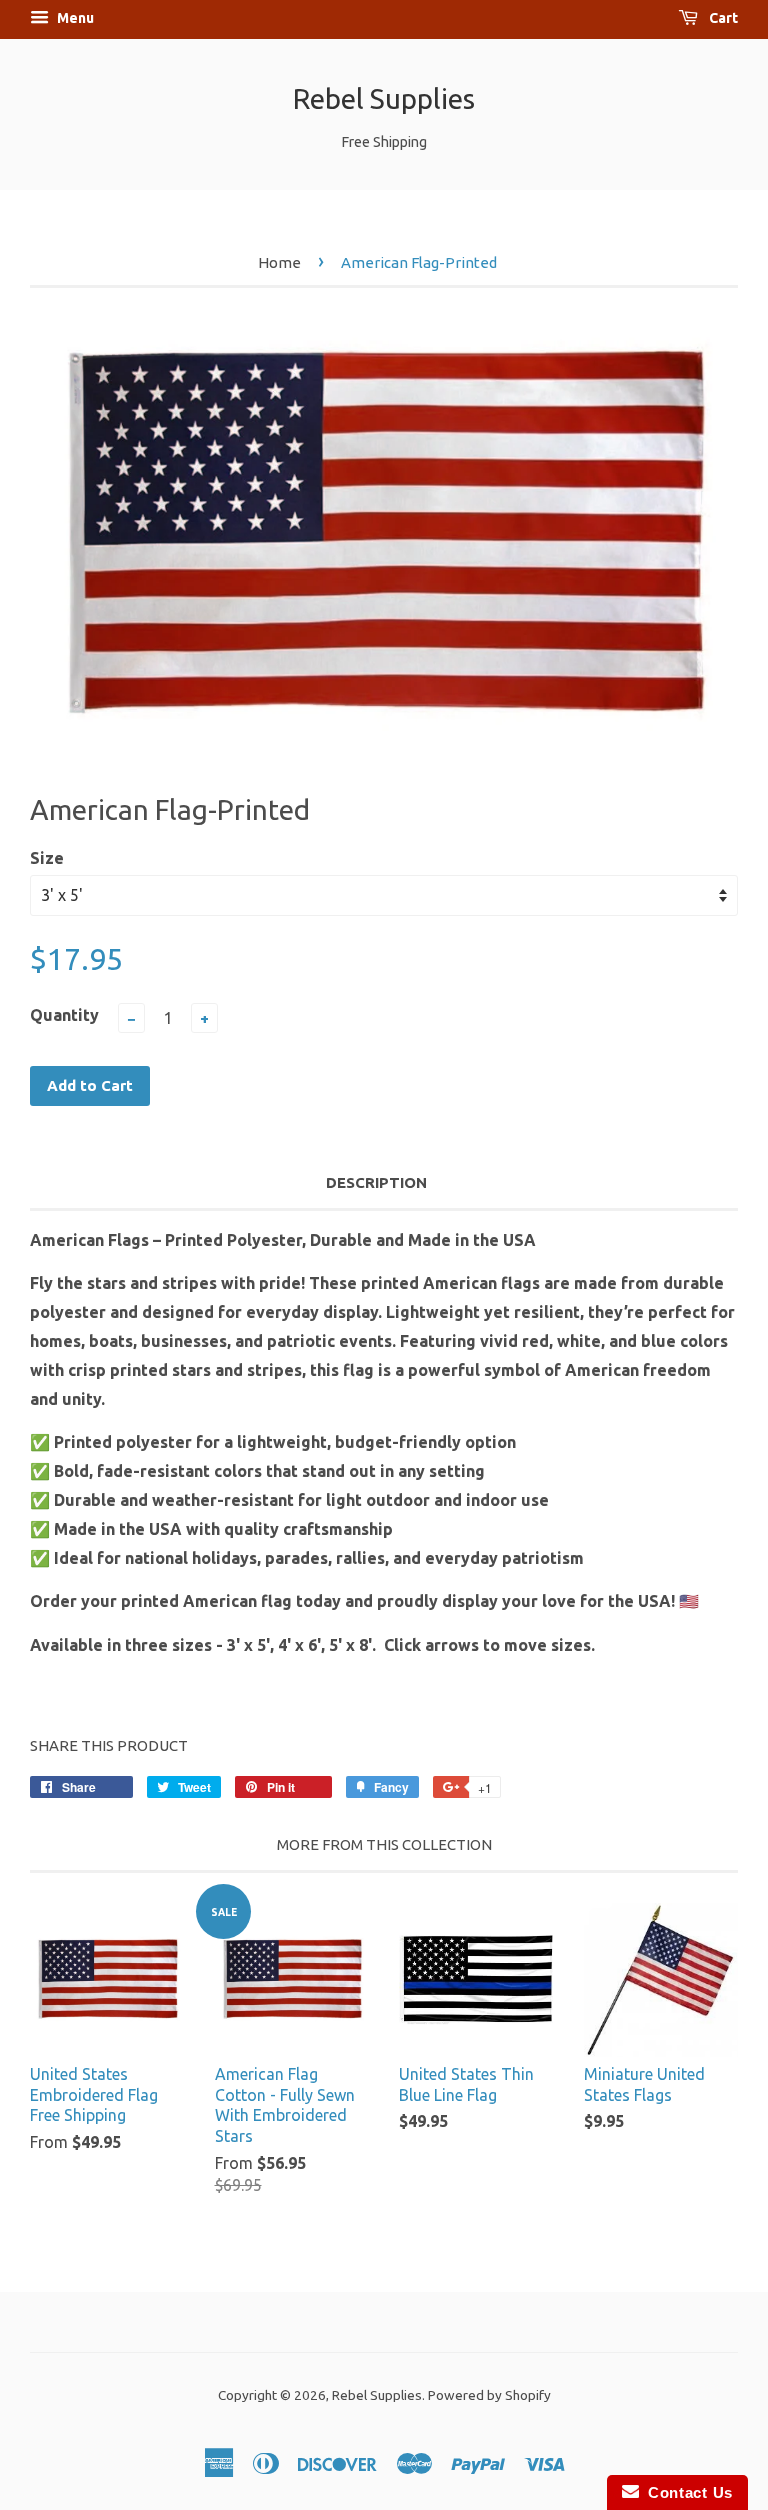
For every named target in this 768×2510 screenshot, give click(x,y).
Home (279, 262)
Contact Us (686, 2492)
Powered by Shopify (489, 2395)
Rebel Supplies (384, 98)
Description (376, 1182)
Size (47, 858)
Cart (722, 18)
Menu (74, 18)
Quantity (64, 1015)
